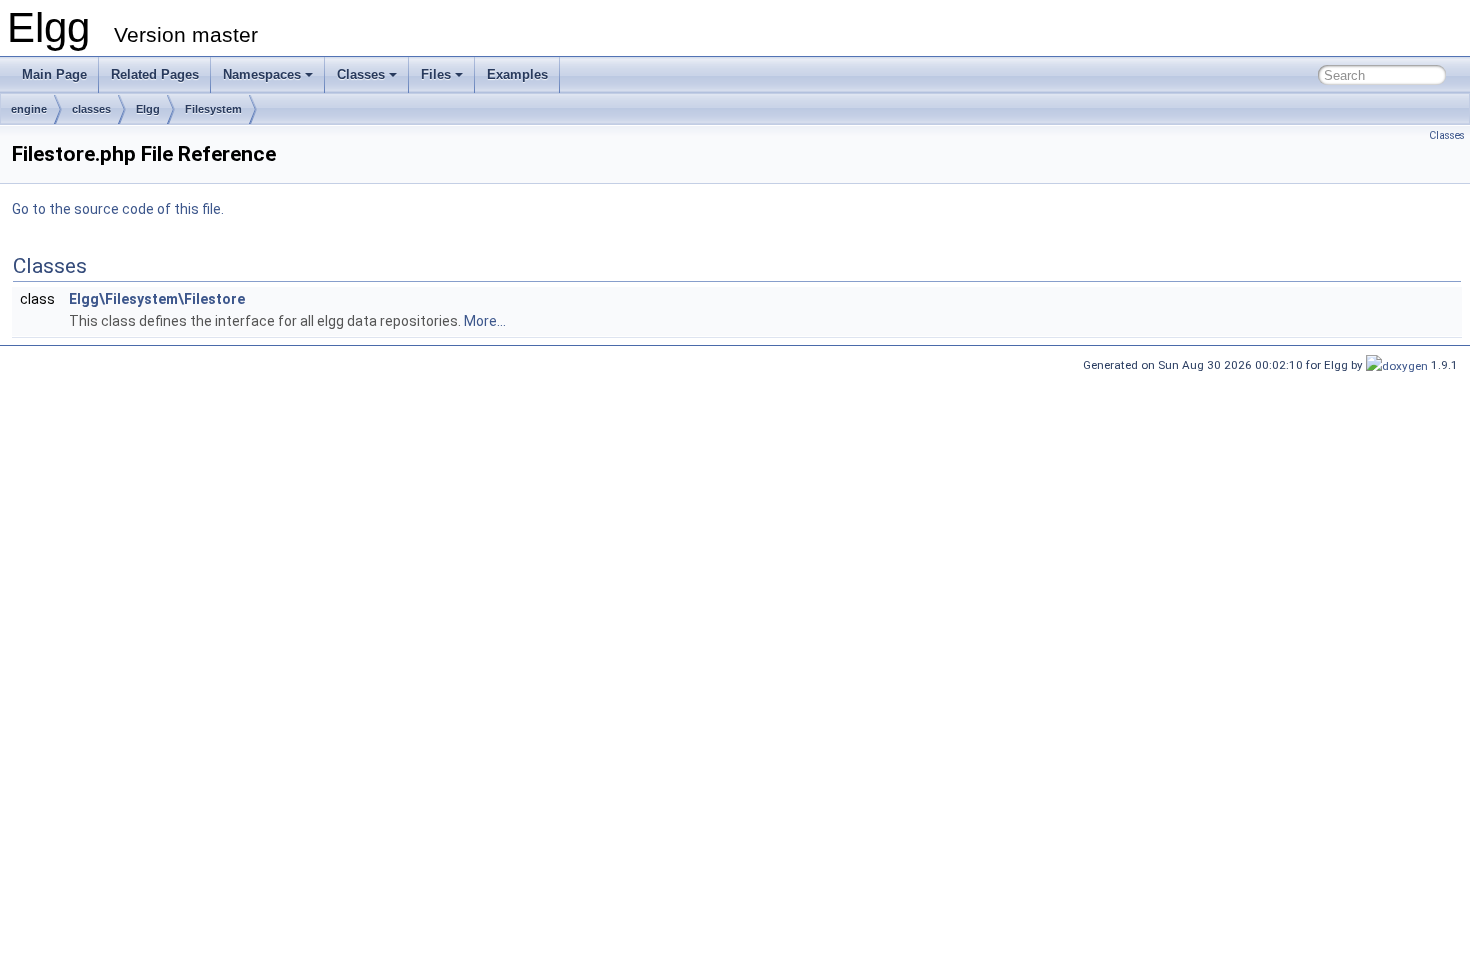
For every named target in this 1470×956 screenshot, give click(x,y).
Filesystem (213, 109)
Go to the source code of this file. (118, 209)
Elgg (148, 109)
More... (485, 321)
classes (91, 109)
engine (29, 109)
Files (436, 74)
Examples (517, 74)
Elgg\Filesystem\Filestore (157, 299)
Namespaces (262, 74)
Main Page (54, 74)
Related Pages (155, 74)
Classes (361, 74)
